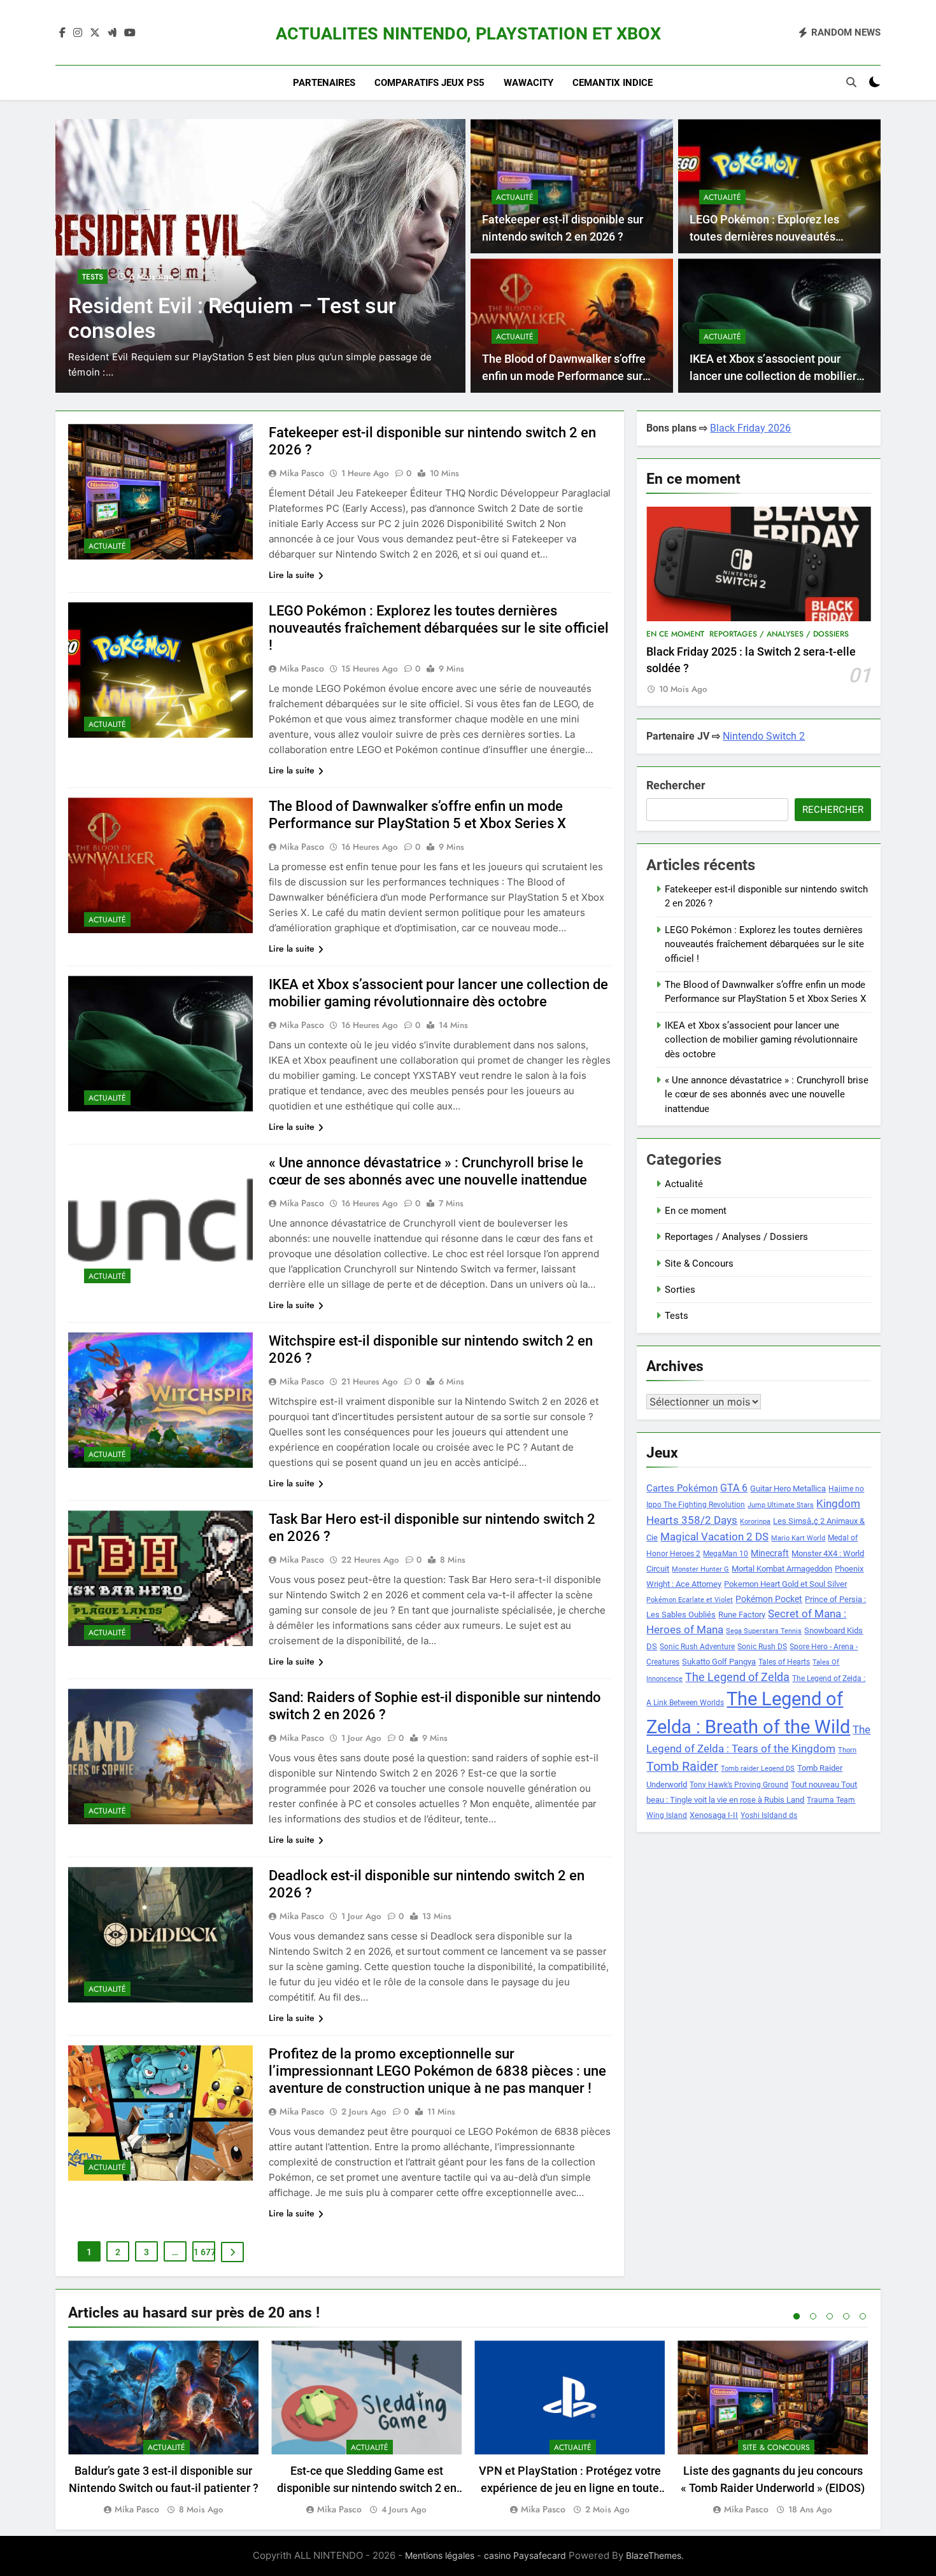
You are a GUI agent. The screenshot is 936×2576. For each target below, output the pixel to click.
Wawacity (528, 83)
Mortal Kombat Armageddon (782, 1569)
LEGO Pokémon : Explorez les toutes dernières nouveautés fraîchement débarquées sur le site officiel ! (439, 628)
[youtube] (130, 33)
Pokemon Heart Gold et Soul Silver (785, 1584)
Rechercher (676, 785)
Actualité (515, 197)
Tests (93, 277)
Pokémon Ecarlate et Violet (690, 1600)
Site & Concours (699, 1263)
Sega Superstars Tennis (764, 1631)
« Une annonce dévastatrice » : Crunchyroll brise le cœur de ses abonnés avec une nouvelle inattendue (767, 1094)
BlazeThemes (654, 2555)
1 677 (204, 2252)
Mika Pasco (302, 473)
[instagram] (78, 33)
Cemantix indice (613, 83)
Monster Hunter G (700, 1569)
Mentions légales (440, 2555)
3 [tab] (830, 2316)
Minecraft (770, 1553)
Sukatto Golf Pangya (719, 1662)
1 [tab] (797, 2316)
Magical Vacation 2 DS (714, 1537)
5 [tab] (863, 2316)
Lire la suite (292, 575)
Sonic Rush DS (762, 1647)
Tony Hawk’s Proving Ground (739, 1785)
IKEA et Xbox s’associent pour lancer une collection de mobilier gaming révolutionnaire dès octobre (761, 1040)
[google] (112, 33)
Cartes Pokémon (682, 1488)
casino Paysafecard (525, 2555)
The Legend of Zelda (737, 1677)
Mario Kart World (798, 1538)
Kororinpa (755, 1522)
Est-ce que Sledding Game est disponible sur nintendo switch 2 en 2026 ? (367, 2488)
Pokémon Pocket (769, 1599)
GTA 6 (734, 1488)
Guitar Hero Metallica (788, 1489)
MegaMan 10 (726, 1554)
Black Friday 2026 (750, 428)
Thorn (847, 1750)
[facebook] (62, 33)
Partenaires (324, 83)
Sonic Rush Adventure (697, 1647)
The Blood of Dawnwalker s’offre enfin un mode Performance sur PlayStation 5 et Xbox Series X (564, 376)
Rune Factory (742, 1615)
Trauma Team (831, 1800)
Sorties (680, 1290)
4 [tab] (846, 2316)
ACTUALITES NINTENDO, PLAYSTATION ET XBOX (468, 34)
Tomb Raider (682, 1767)
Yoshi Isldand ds (769, 1815)
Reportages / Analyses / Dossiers (779, 634)
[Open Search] (851, 82)
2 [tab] (813, 2316)
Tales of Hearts (784, 1662)
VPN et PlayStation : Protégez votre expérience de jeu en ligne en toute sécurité (570, 2488)
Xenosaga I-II (714, 1815)
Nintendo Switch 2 (764, 736)
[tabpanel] (163, 2429)
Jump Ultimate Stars (781, 1505)
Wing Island (667, 1815)
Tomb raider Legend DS (758, 1769)
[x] (95, 33)
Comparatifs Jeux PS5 (429, 83)
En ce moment (675, 634)
